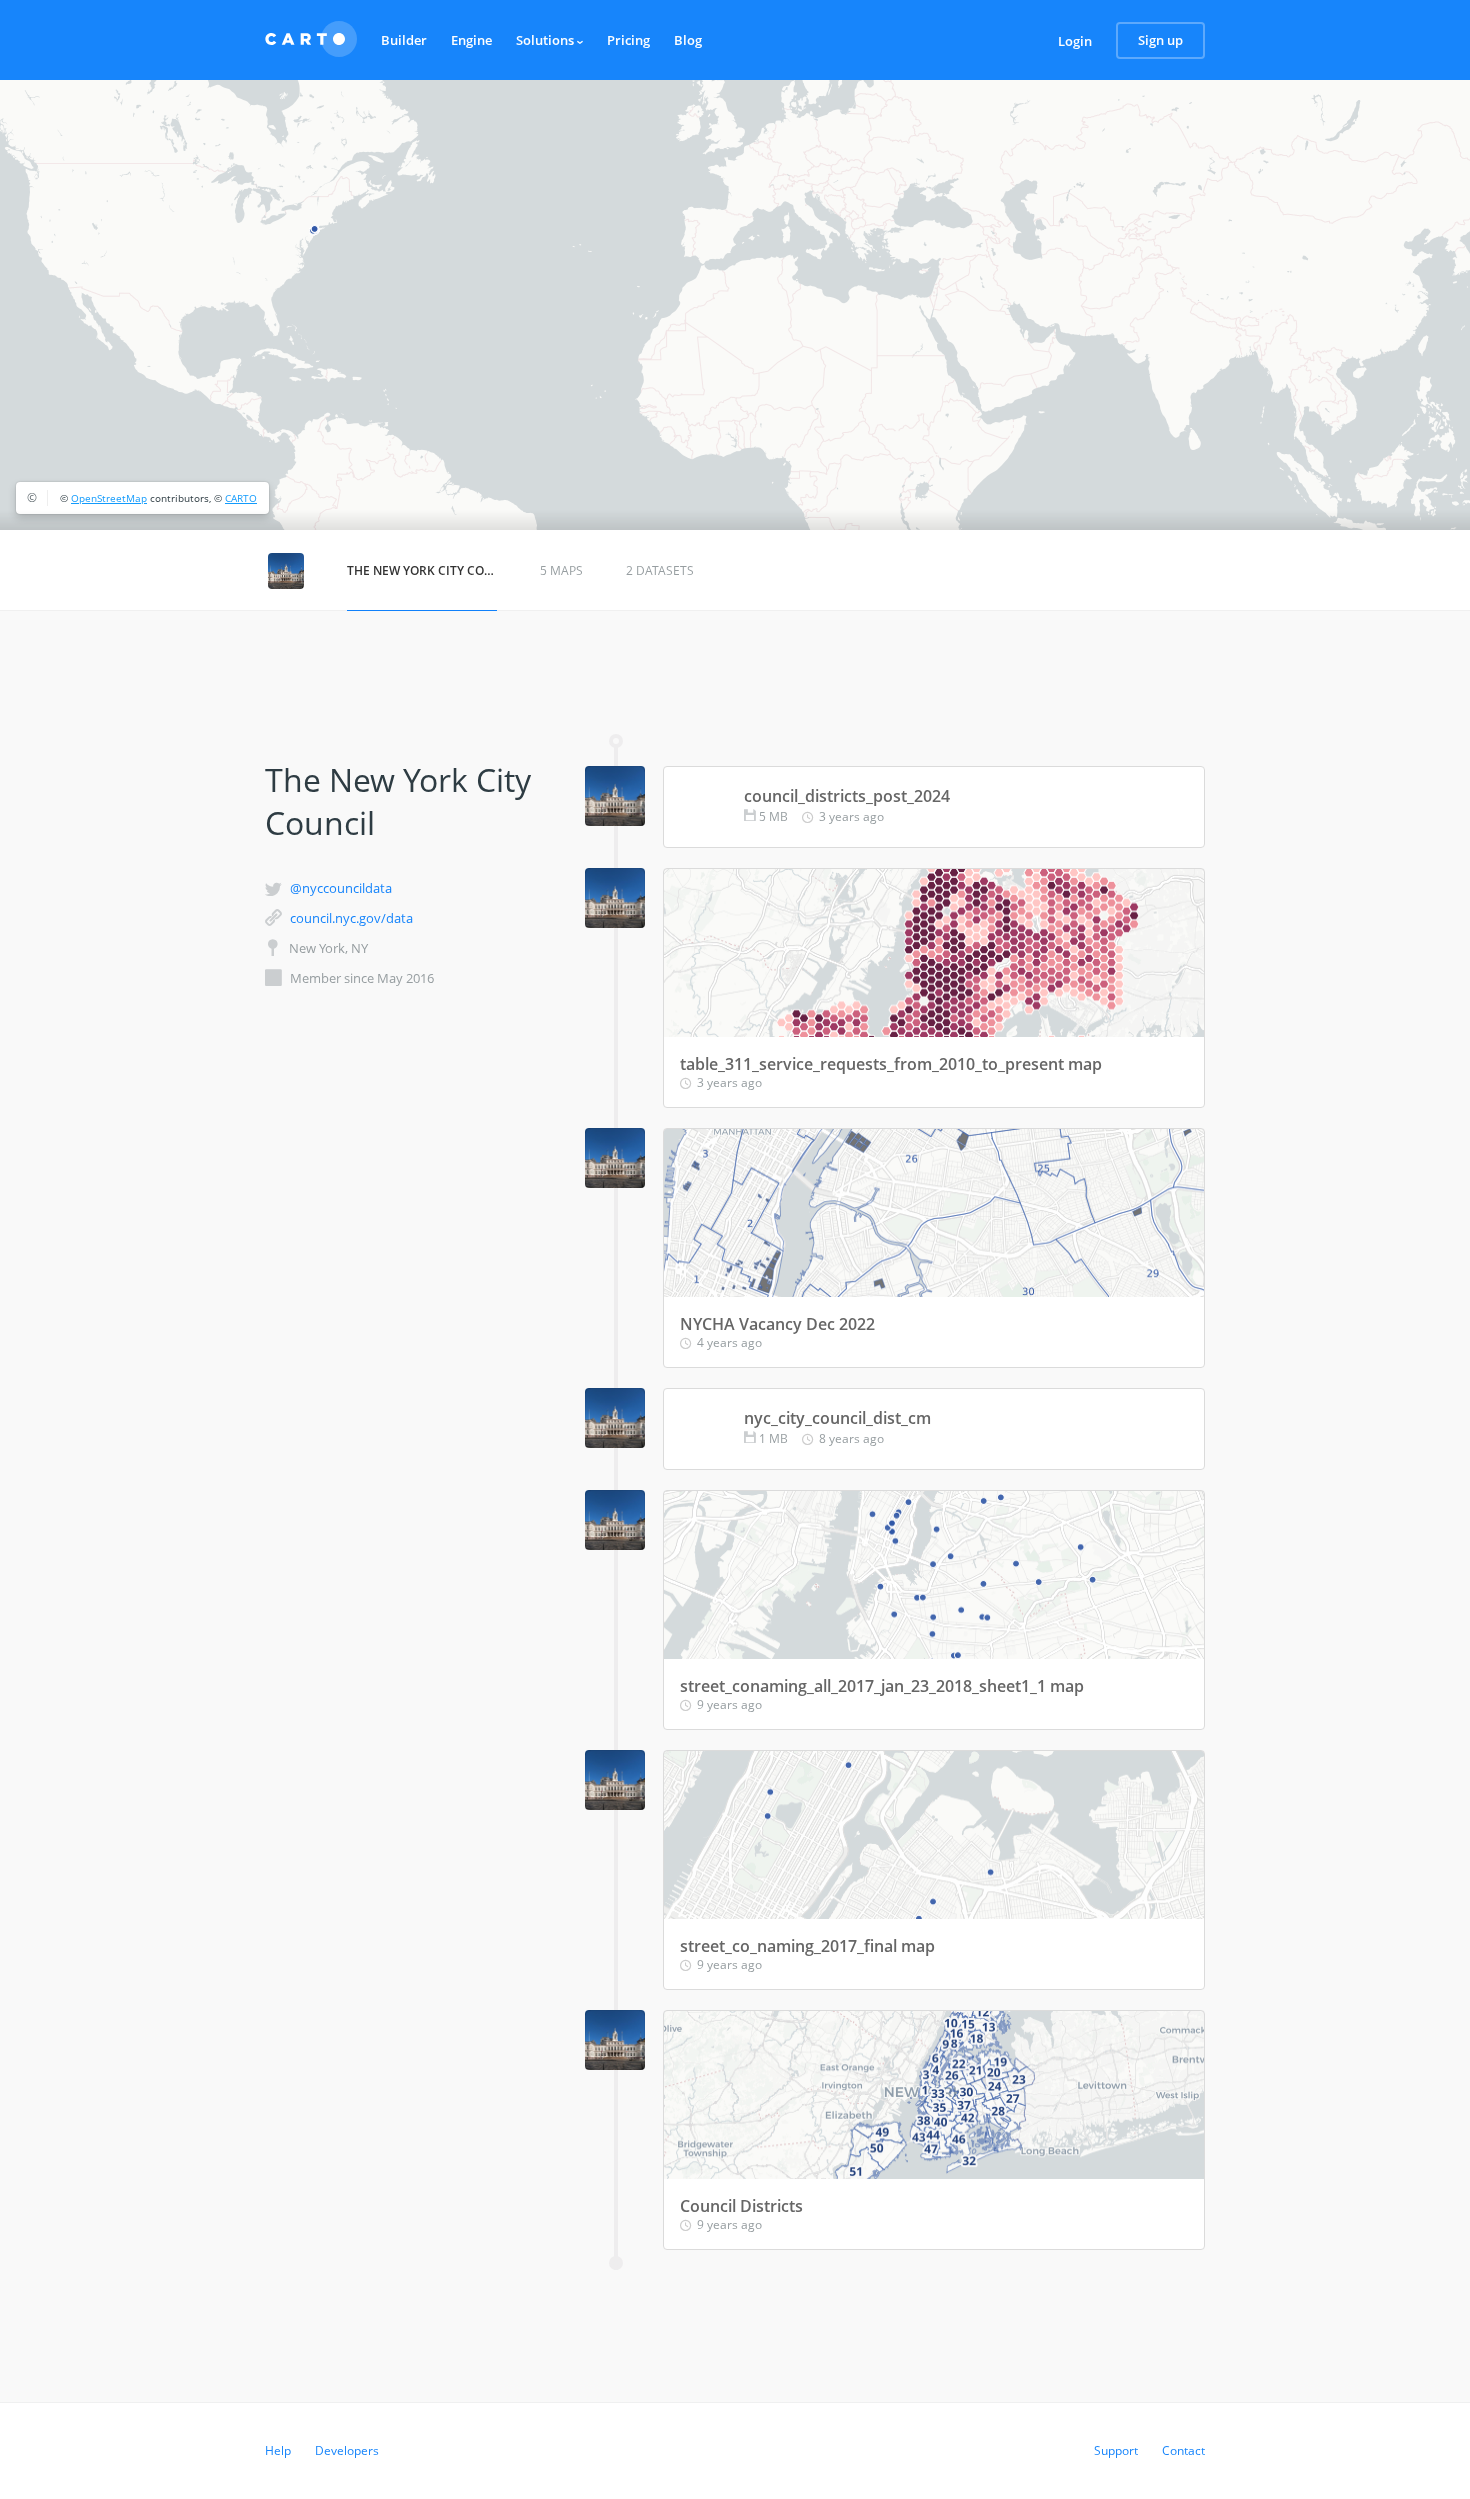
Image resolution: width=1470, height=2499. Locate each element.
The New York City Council (422, 570)
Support (1116, 2450)
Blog (688, 40)
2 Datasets (660, 570)
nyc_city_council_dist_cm (837, 1418)
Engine (471, 40)
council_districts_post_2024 (847, 796)
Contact (1183, 2450)
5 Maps (561, 570)
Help (278, 2450)
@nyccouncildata (341, 888)
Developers (347, 2450)
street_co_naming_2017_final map (807, 1946)
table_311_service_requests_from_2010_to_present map (891, 1064)
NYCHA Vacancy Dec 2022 (777, 1324)
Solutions (546, 40)
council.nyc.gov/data (351, 918)
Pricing (628, 40)
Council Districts (741, 2206)
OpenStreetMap (109, 498)
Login (1075, 41)
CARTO (241, 498)
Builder (404, 40)
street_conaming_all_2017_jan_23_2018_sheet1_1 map (882, 1686)
